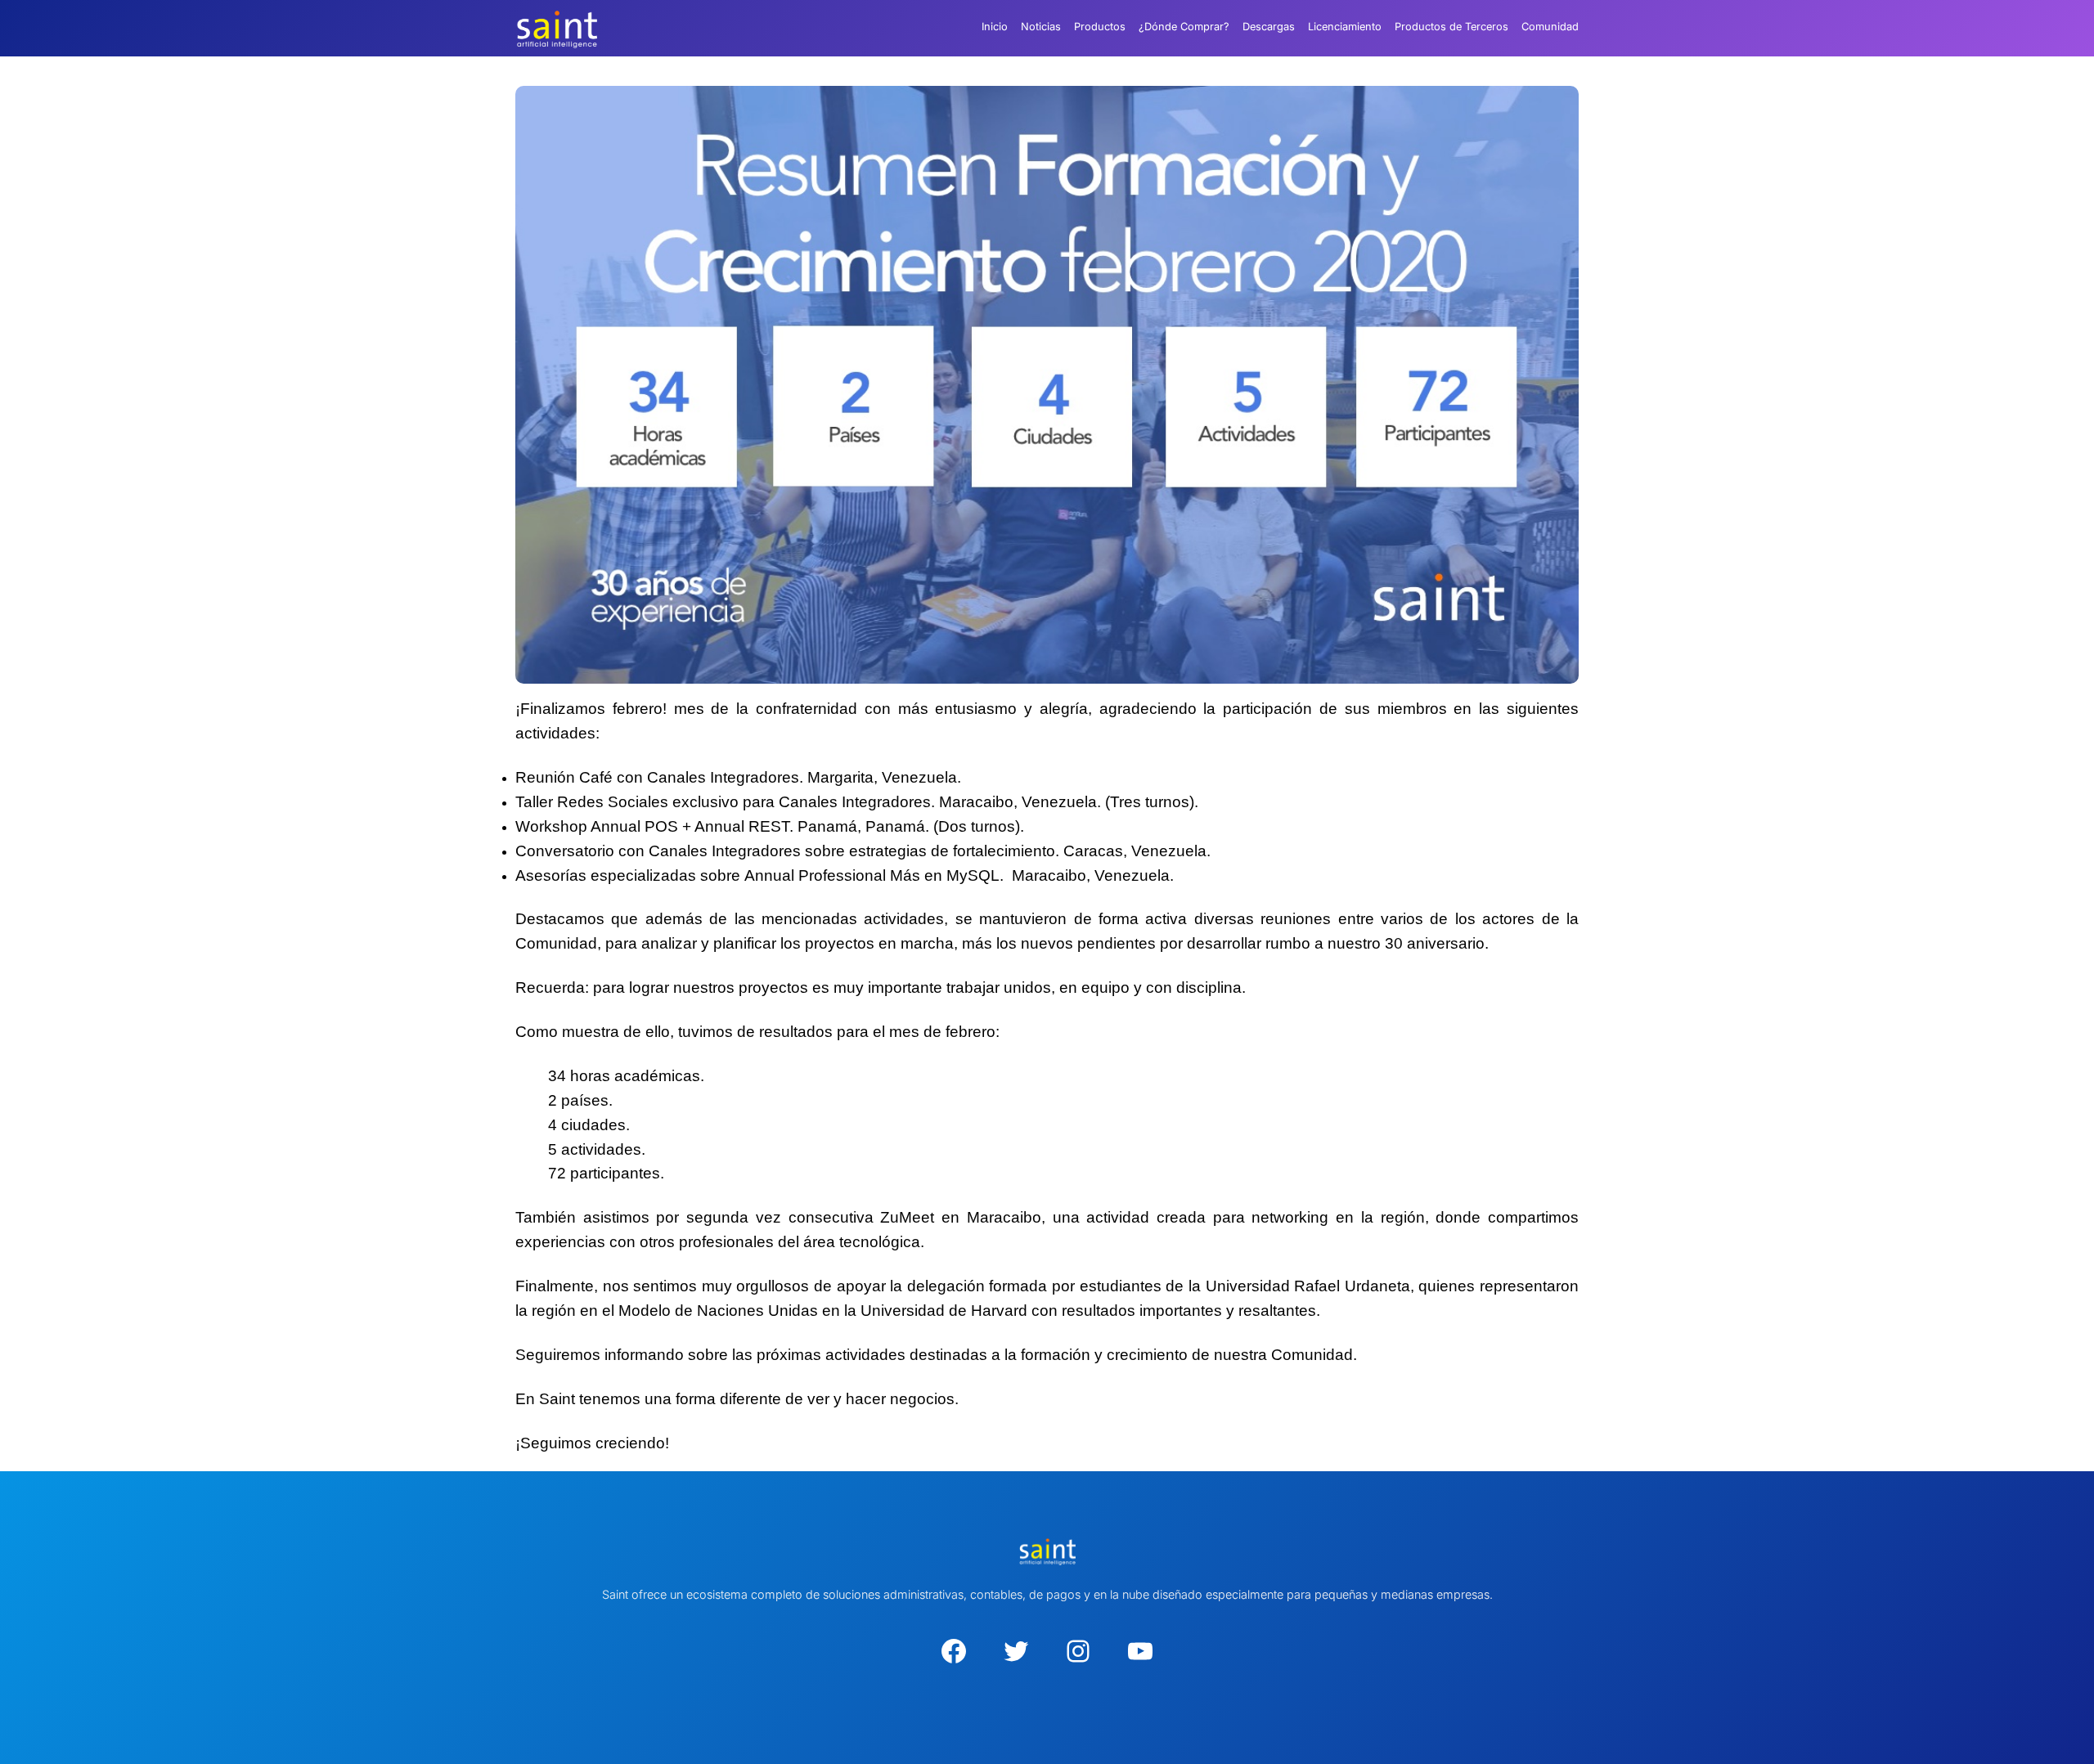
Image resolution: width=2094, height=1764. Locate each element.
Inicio (995, 27)
